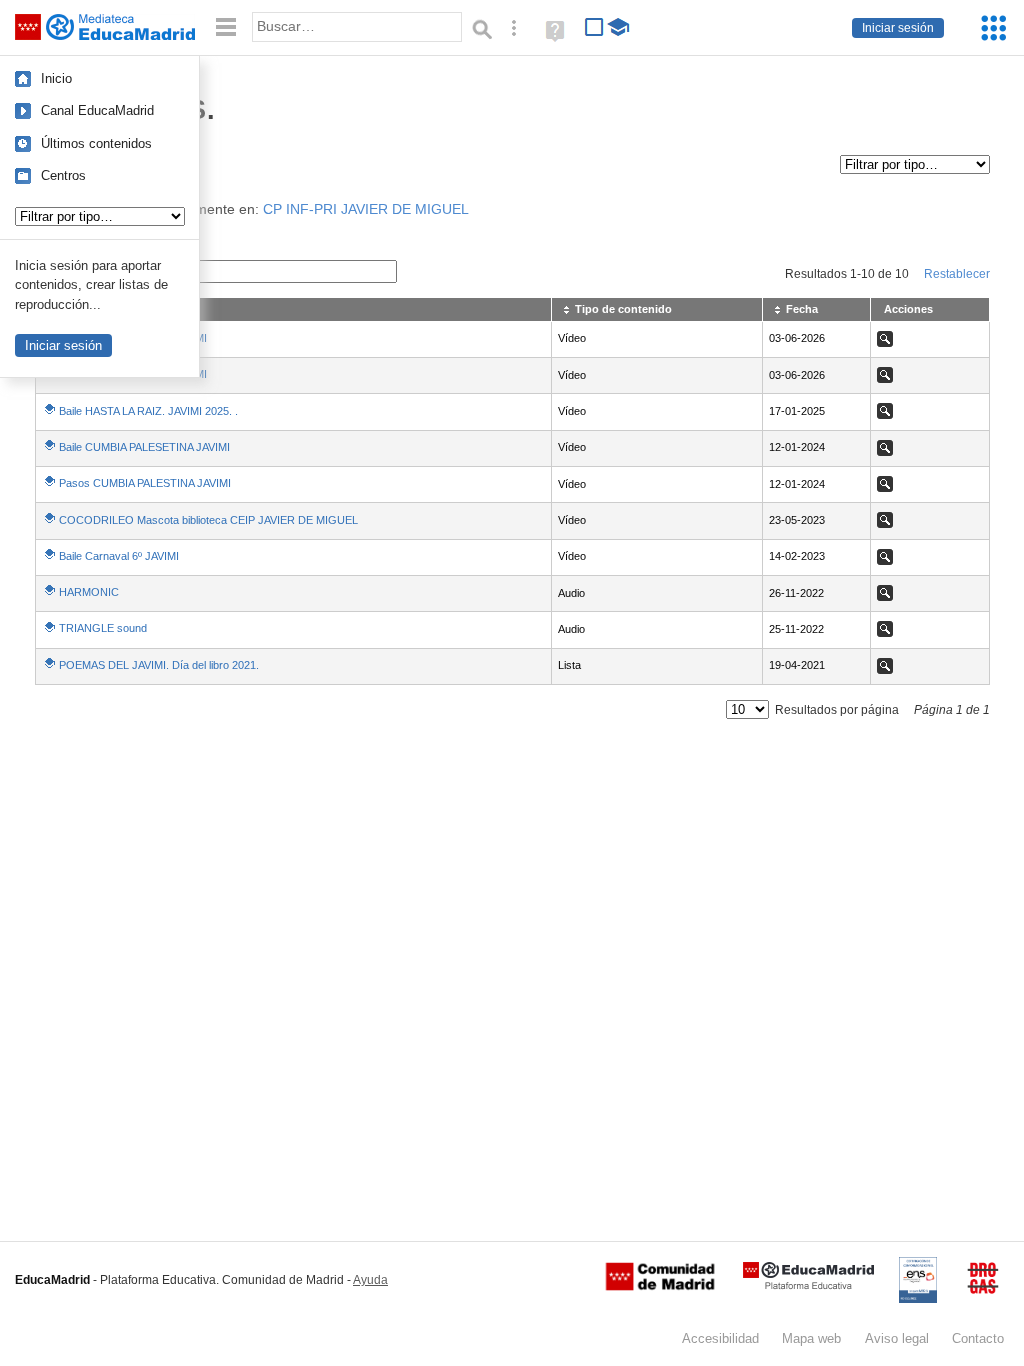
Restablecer (957, 274)
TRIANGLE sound (103, 628)
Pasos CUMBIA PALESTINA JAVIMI (145, 483)
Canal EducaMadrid (97, 110)
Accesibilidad (720, 1338)
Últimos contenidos (96, 143)
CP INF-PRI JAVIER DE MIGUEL (366, 209)
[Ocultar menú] (226, 27)
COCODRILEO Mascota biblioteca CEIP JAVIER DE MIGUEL (208, 520)
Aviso (897, 1338)
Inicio (56, 78)
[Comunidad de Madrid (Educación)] (660, 1286)
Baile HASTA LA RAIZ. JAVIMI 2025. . (148, 411)
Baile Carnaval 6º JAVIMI (119, 556)
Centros (63, 175)
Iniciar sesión (898, 28)
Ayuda (370, 1280)
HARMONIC (89, 592)
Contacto (978, 1338)
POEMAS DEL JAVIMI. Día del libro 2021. (159, 665)
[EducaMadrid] (808, 1285)
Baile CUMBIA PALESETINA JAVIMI (144, 447)
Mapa (811, 1338)
